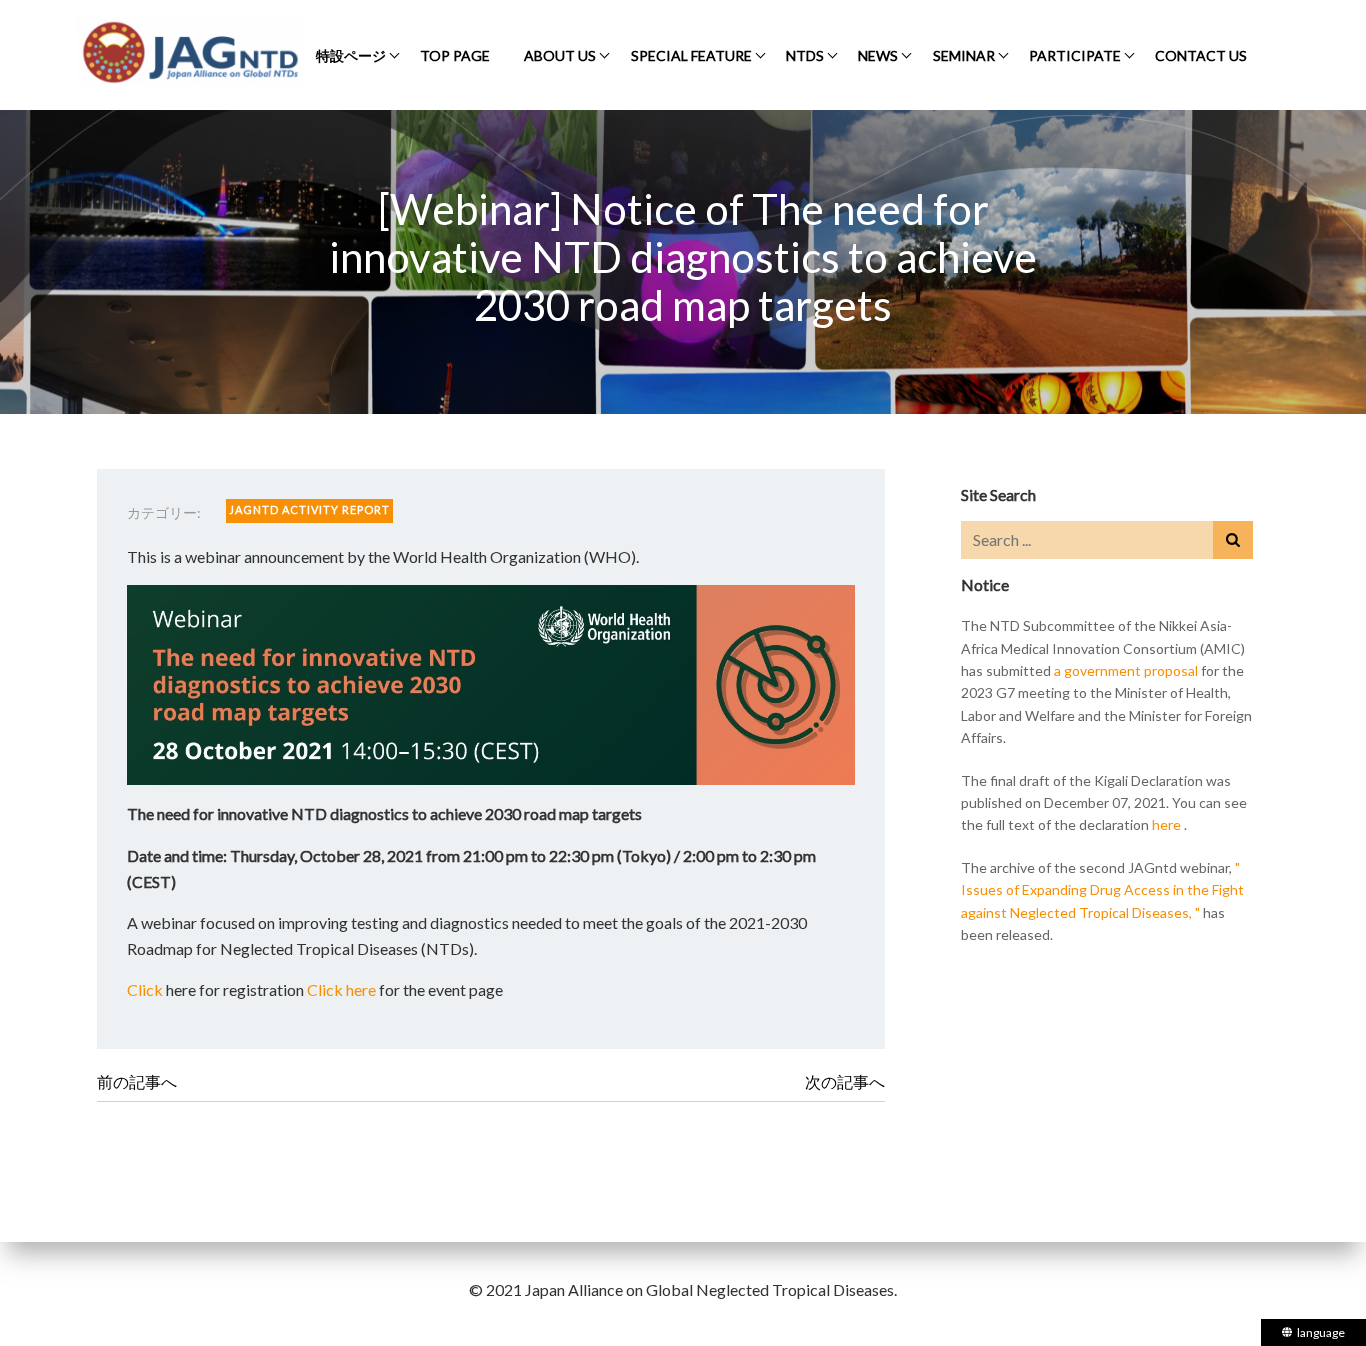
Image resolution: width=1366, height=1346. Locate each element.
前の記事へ (137, 1081)
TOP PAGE (455, 55)
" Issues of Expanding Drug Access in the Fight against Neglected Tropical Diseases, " (1102, 890)
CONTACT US (1201, 55)
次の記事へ (845, 1081)
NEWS (878, 55)
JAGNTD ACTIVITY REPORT (309, 509)
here (1166, 824)
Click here (341, 989)
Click (145, 989)
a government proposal (1126, 670)
